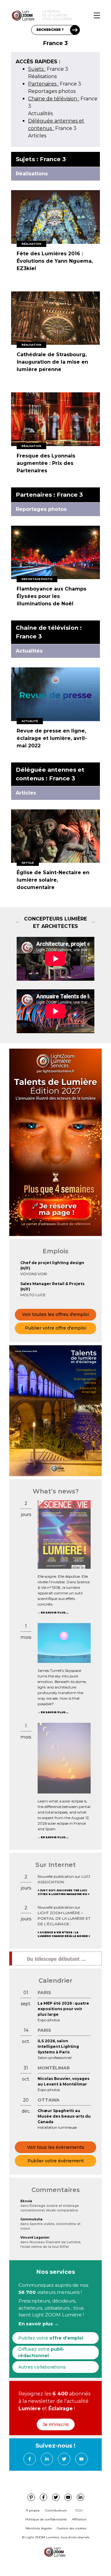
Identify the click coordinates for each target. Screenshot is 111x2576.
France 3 (48, 69)
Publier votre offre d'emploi (56, 1328)
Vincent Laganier (35, 2238)
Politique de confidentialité (46, 2519)
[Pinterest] (31, 2497)
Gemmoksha (31, 2219)
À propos (33, 2510)
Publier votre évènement (56, 2161)
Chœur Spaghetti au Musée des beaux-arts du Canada (64, 2116)
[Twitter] (64, 2459)
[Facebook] (30, 2459)
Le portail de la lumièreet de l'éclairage (58, 15)
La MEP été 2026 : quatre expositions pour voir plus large (63, 2009)
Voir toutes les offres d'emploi (55, 1314)
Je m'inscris (56, 2424)
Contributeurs (56, 2510)
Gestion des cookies (72, 2528)
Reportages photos (52, 91)
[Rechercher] (75, 30)
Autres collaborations (42, 2367)
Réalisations (42, 76)
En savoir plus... (55, 1613)
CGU (79, 2510)
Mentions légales (39, 2528)
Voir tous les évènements (56, 2147)
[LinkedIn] (47, 2459)
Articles (37, 136)
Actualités (40, 113)
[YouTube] (81, 2459)
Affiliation (79, 2519)
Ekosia (26, 2201)
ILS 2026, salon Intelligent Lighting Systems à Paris (58, 2046)
